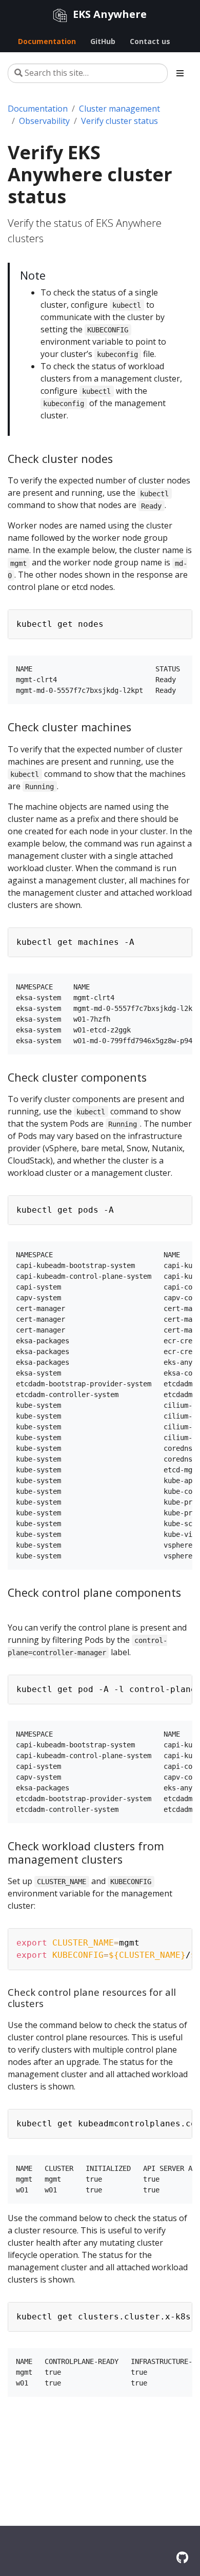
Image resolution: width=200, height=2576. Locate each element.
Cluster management (119, 109)
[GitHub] (182, 2557)
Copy (179, 619)
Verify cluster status (119, 121)
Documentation (38, 109)
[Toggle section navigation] (180, 73)
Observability (44, 121)
